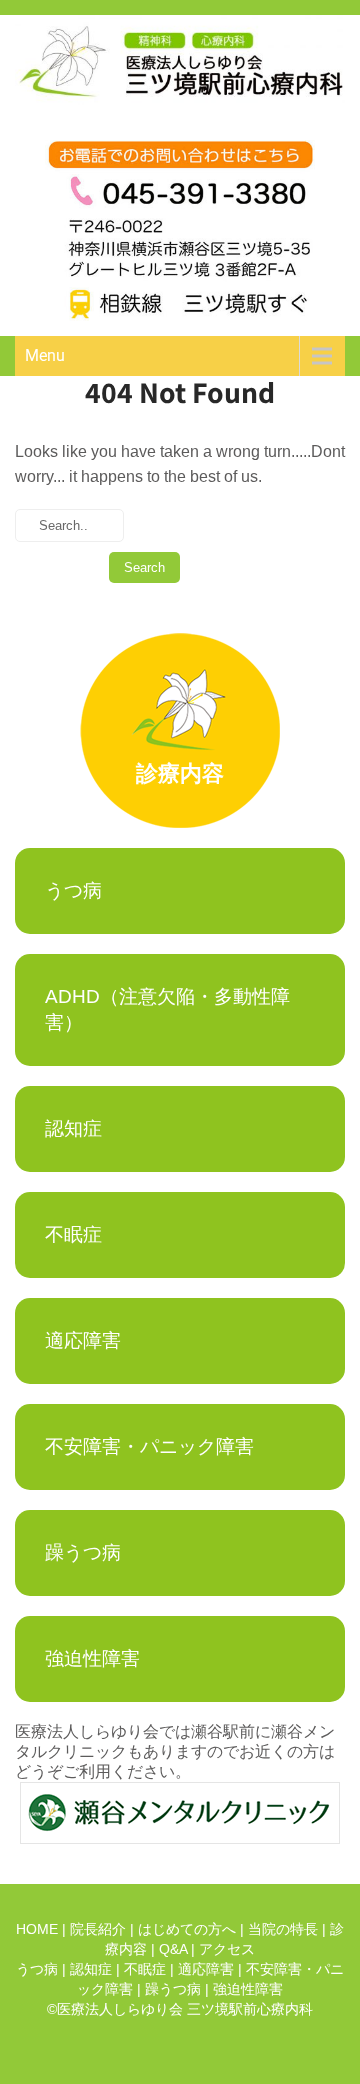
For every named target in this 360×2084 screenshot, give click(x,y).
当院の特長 (283, 1929)
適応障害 (83, 1340)
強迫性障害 (92, 1658)
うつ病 (73, 890)
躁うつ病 (83, 1552)
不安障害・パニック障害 (149, 1446)
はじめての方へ (187, 1929)
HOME (37, 1929)
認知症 (73, 1128)
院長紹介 (98, 1929)
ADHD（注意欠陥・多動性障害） (167, 1009)
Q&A (173, 1949)
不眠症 (73, 1234)
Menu (45, 355)
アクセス (227, 1949)
